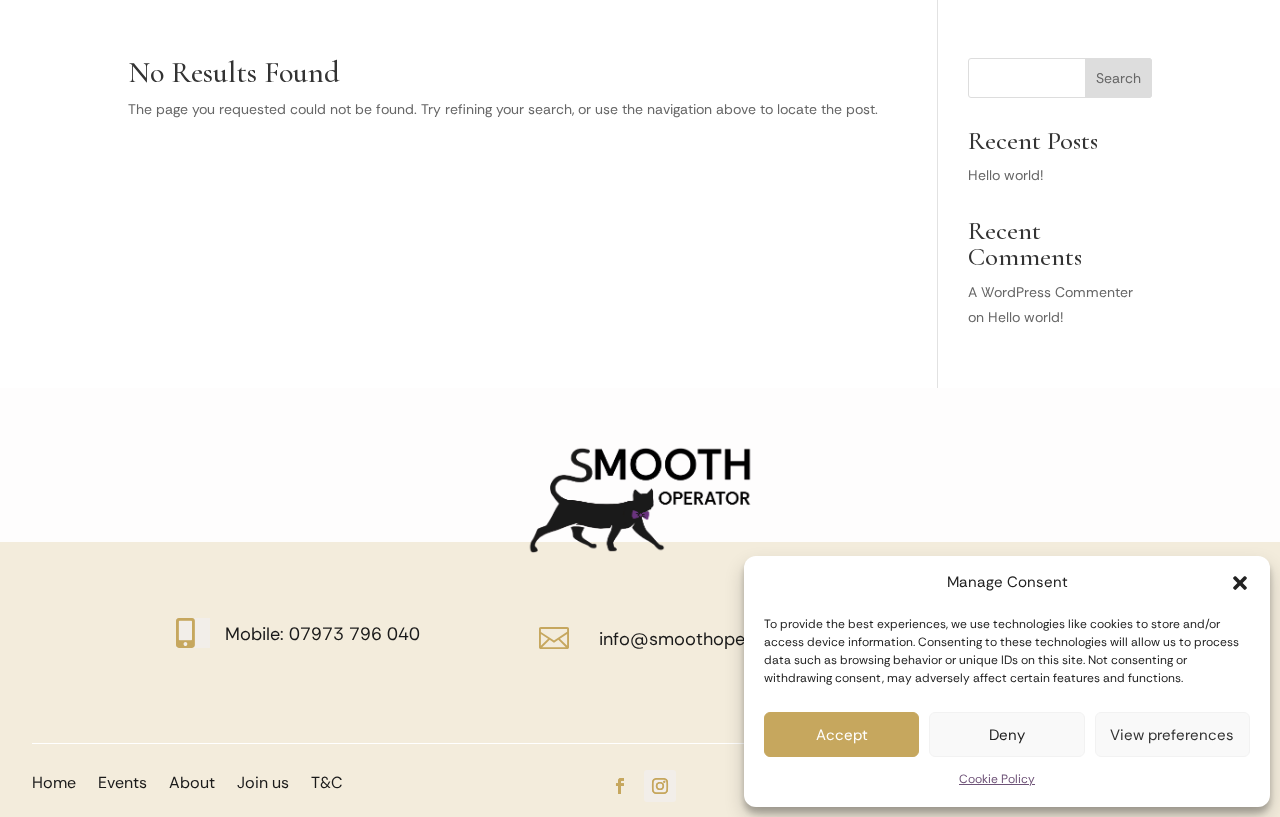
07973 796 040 (354, 634)
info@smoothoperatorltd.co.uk (728, 639)
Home (54, 781)
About (192, 781)
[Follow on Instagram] (660, 786)
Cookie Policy (997, 779)
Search (1118, 78)
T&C (327, 781)
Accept (842, 735)
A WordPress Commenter (1050, 292)
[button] (1240, 583)
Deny (1007, 735)
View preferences (1172, 735)
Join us (263, 781)
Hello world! (1005, 175)
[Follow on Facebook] (620, 786)
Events (122, 781)
